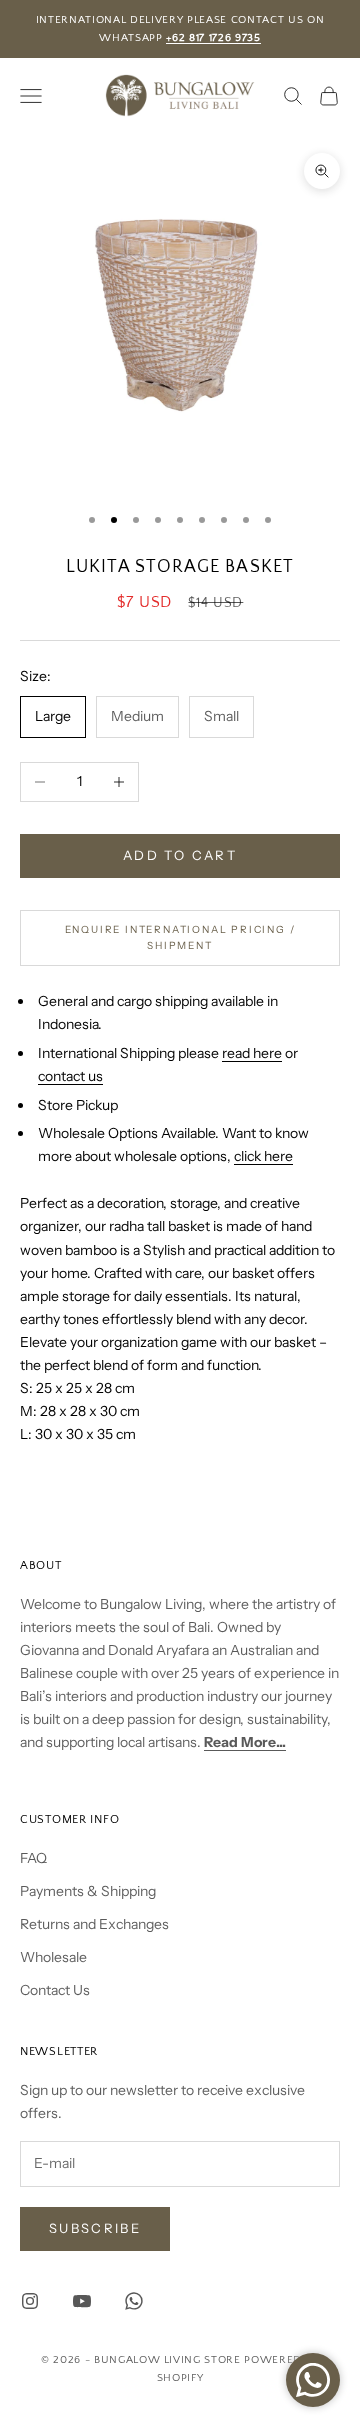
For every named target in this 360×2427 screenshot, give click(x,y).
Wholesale (53, 1957)
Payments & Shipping (88, 1891)
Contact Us (55, 1990)
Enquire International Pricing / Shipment (180, 938)
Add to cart (180, 855)
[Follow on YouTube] (82, 2301)
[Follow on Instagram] (30, 2301)
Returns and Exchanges (94, 1924)
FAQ (33, 1858)
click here (263, 1156)
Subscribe (95, 2228)
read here (252, 1053)
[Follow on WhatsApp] (134, 2301)
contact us (70, 1076)
